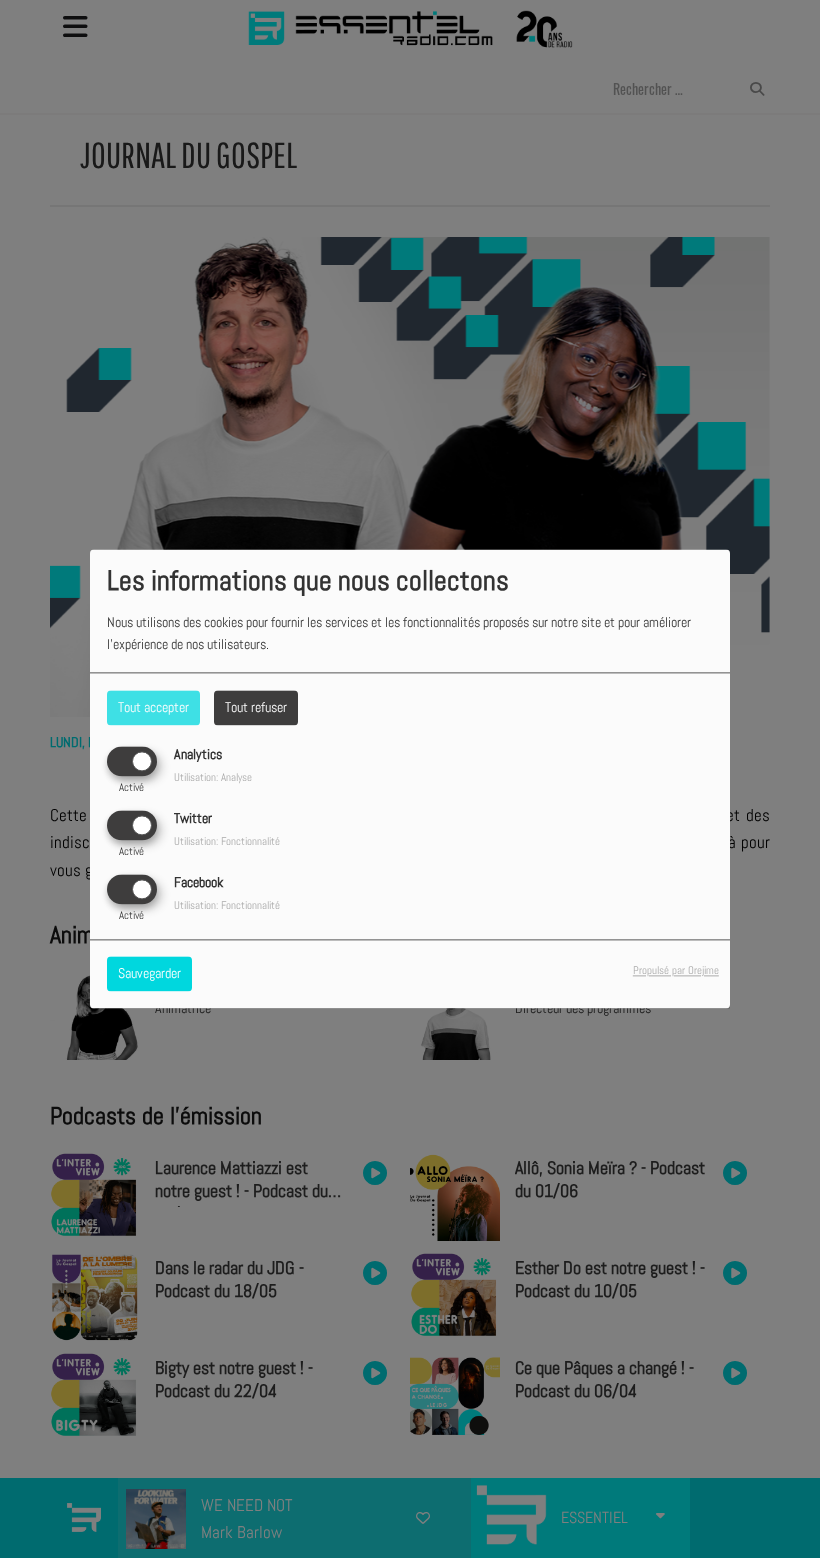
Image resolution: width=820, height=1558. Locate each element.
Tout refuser (256, 707)
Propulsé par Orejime (676, 971)
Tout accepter (153, 707)
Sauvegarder (149, 974)
